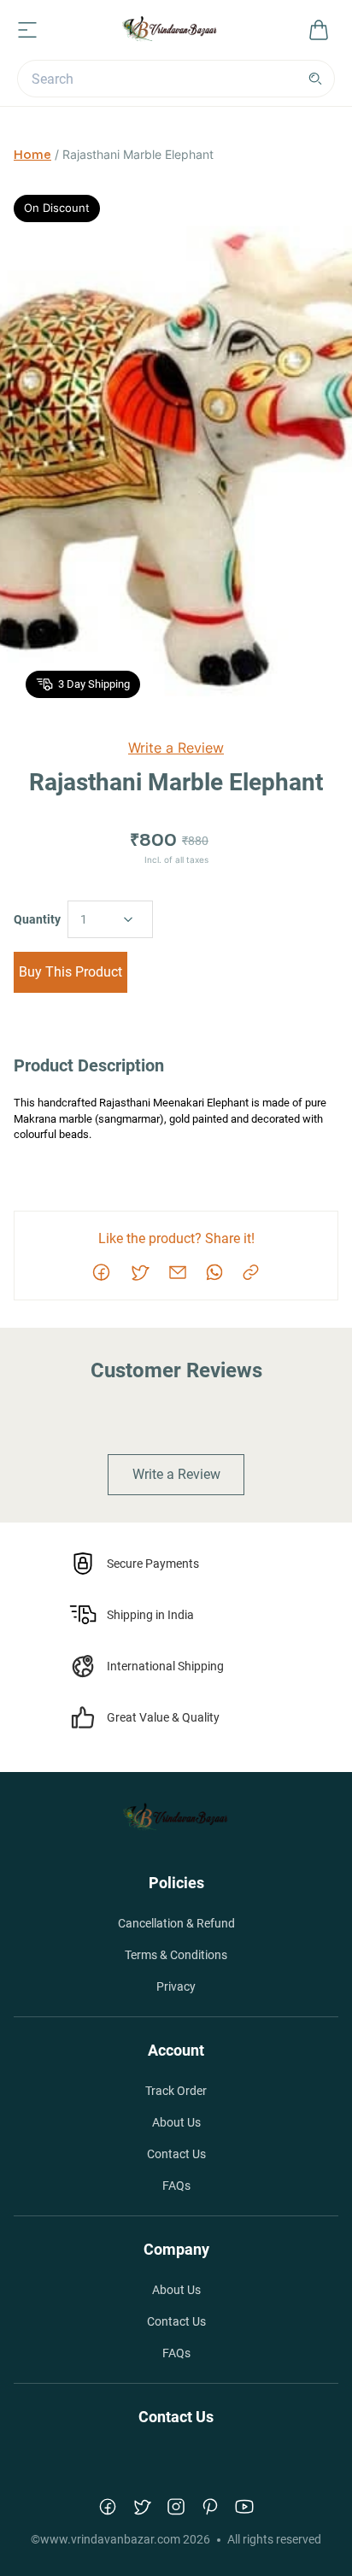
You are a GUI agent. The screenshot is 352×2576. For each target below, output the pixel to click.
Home (32, 155)
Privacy (176, 1986)
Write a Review (176, 748)
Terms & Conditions (176, 1955)
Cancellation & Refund (176, 1923)
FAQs (176, 2186)
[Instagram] (176, 2507)
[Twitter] (142, 2507)
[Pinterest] (210, 2507)
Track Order (176, 2091)
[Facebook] (108, 2507)
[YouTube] (244, 2507)
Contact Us (176, 2154)
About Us (176, 2122)
